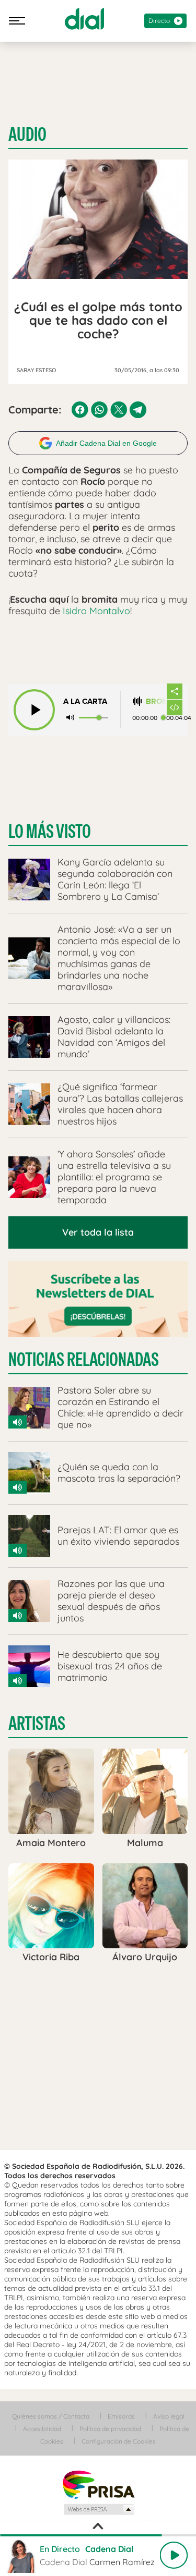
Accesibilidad (42, 2429)
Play (174, 2555)
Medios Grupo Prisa (99, 2509)
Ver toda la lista (98, 1232)
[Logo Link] (84, 19)
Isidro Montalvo (96, 611)
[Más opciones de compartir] (175, 691)
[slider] (98, 2535)
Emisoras (121, 2416)
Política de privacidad (110, 2429)
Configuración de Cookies (119, 2441)
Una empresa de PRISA (98, 2484)
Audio (27, 135)
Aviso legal (169, 2416)
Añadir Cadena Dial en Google (106, 443)
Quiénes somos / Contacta (51, 2416)
